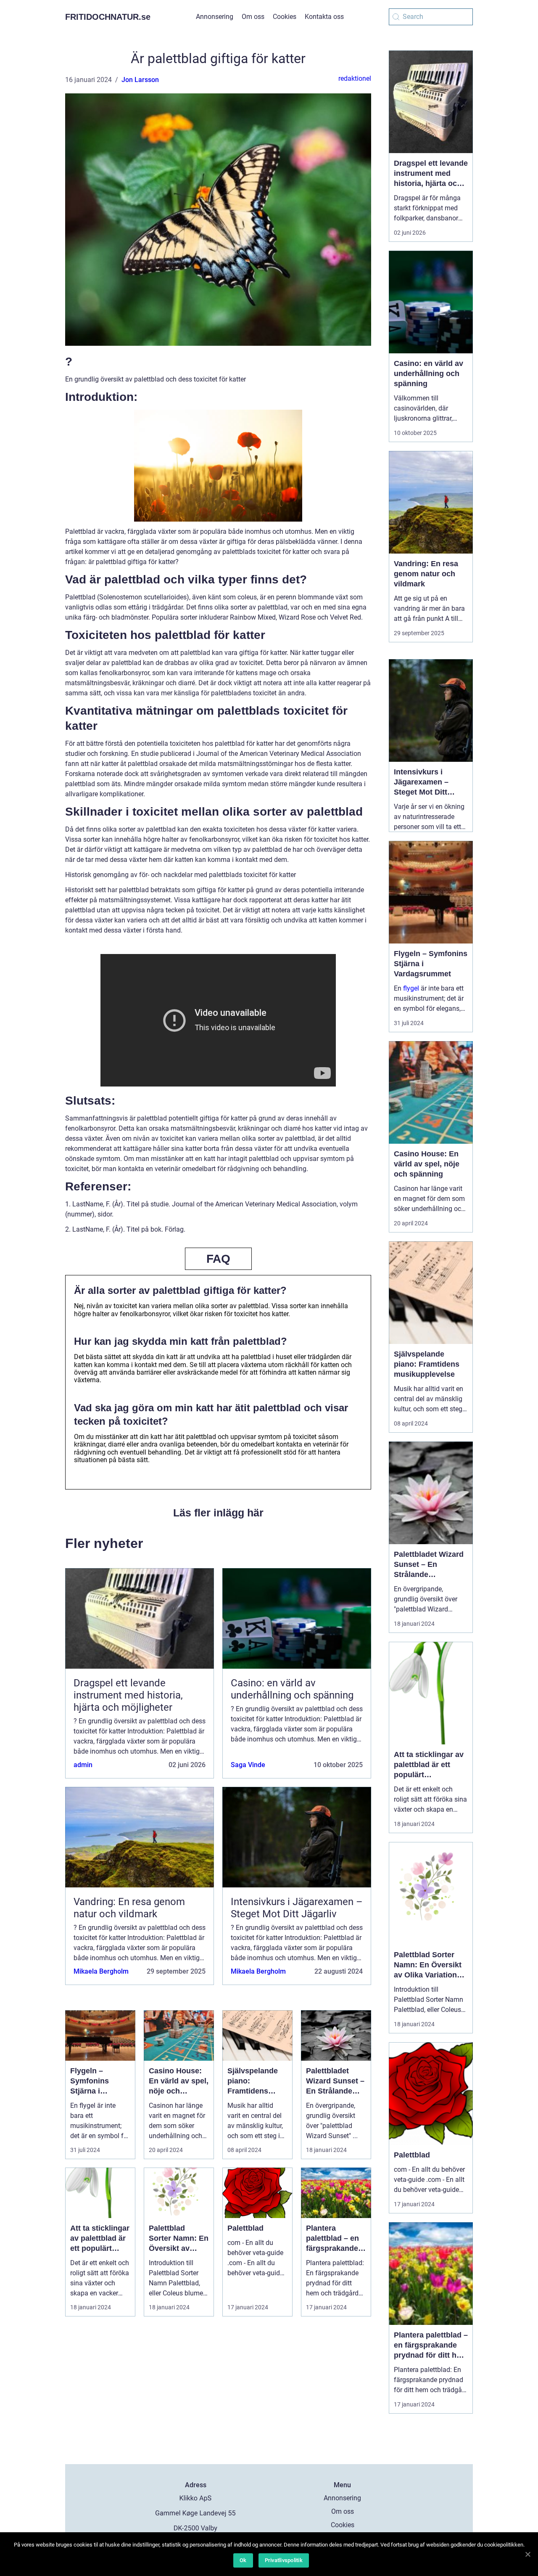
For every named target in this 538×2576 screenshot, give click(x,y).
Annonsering (215, 17)
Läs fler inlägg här (218, 1513)
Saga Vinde (248, 1765)
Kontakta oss (324, 17)
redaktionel (355, 78)
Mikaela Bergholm (101, 1971)
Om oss (253, 17)
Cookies (285, 17)
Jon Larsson (140, 80)
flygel (411, 988)
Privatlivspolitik (284, 2560)
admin (83, 1765)
